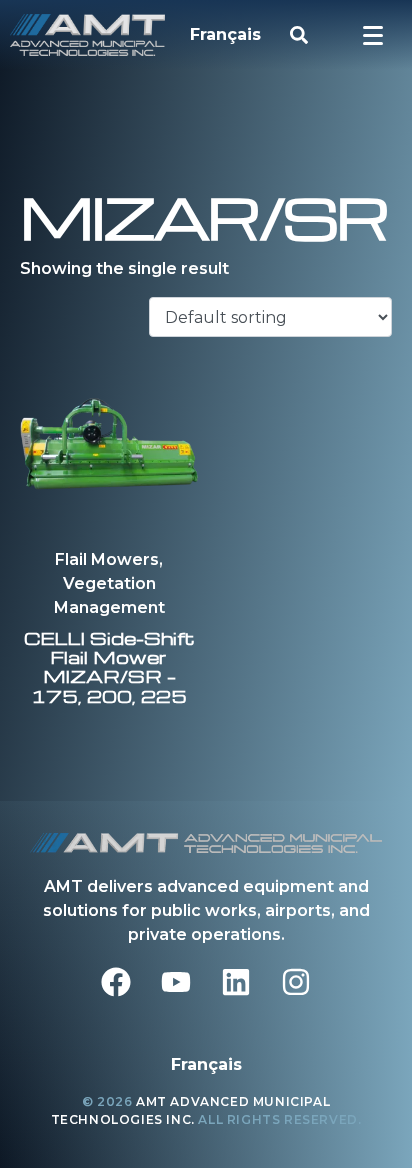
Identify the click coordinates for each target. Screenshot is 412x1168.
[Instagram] (296, 982)
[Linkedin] (236, 982)
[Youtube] (176, 982)
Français (225, 34)
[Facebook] (116, 982)
